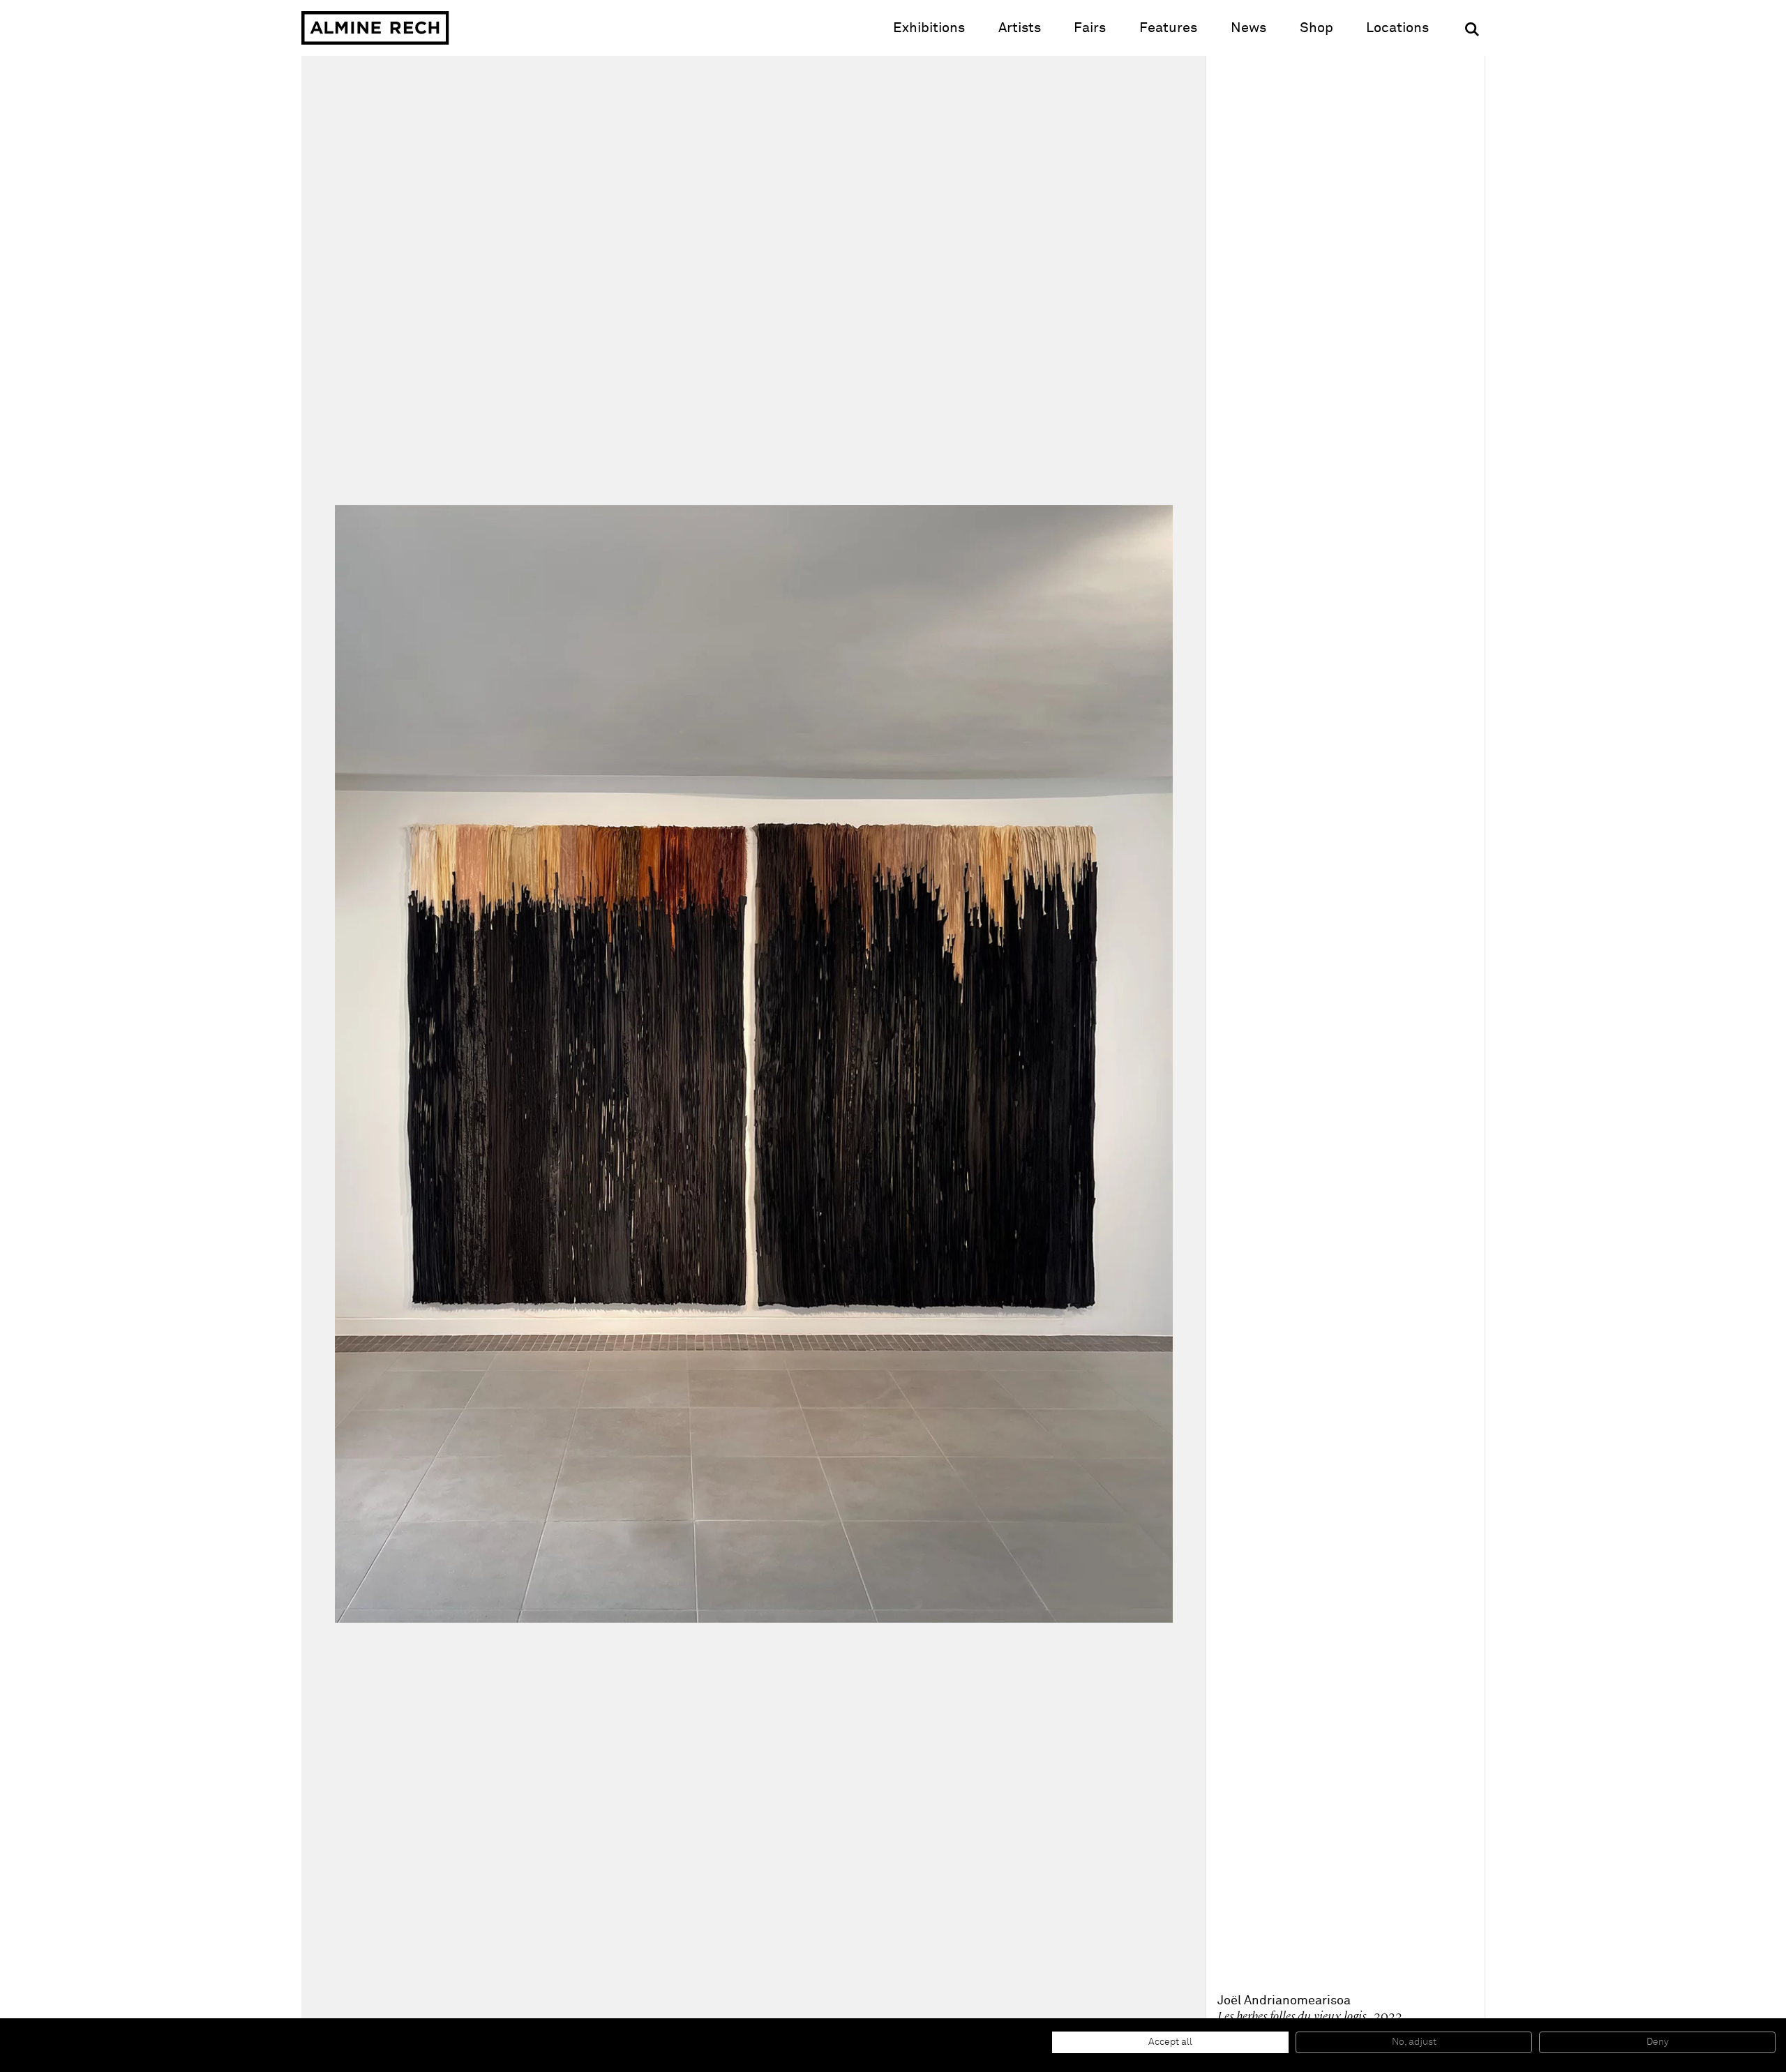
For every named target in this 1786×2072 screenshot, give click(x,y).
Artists (1020, 28)
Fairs (1090, 28)
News (1248, 28)
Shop (1316, 28)
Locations (1397, 28)
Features (1168, 28)
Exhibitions (929, 28)
